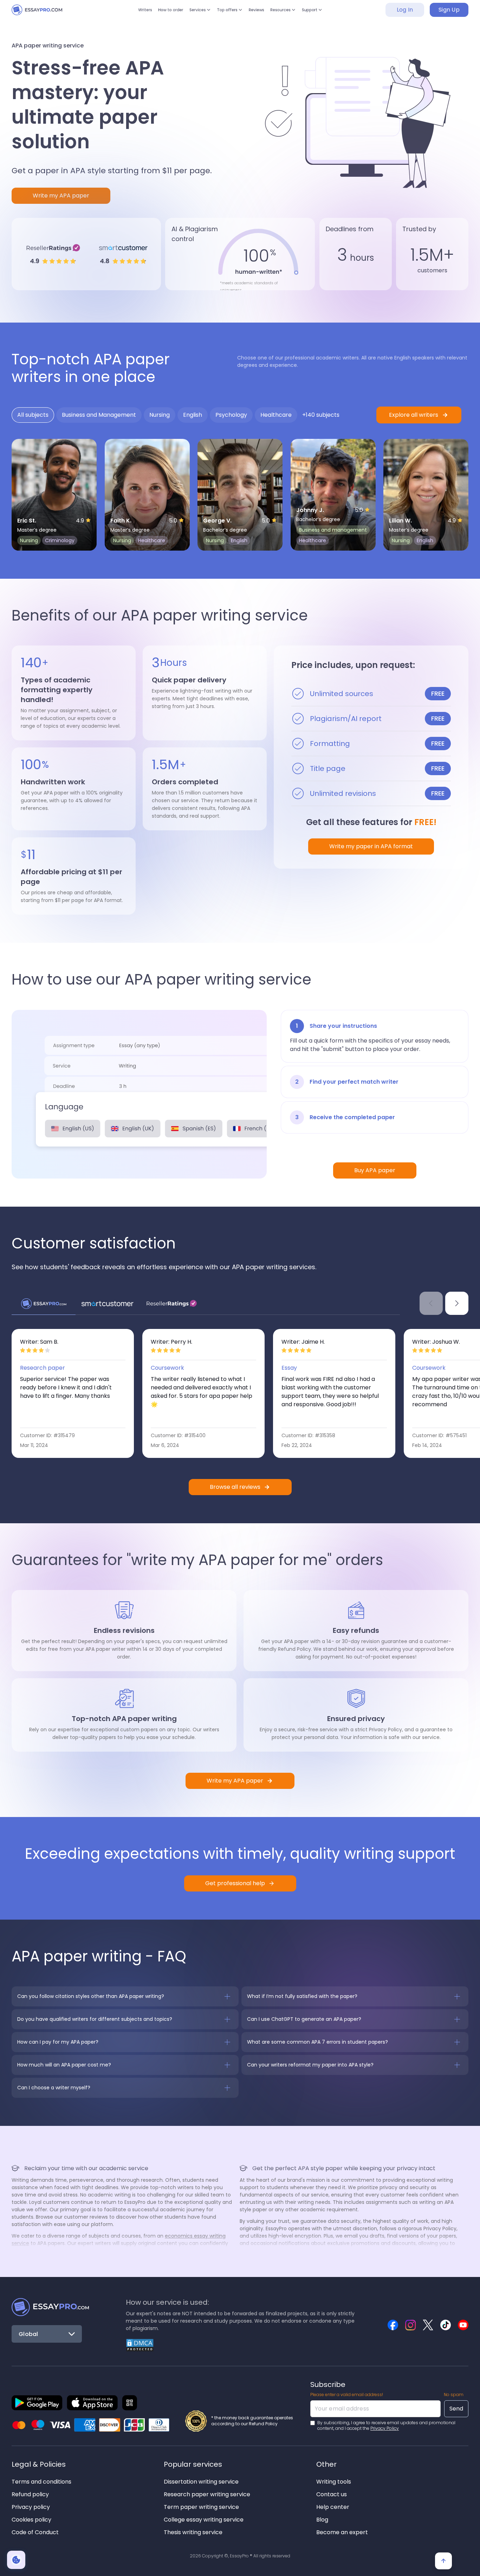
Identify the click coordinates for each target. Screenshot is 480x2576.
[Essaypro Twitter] (428, 2325)
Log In (405, 14)
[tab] (33, 415)
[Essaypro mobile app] (37, 2403)
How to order (156, 14)
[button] (193, 14)
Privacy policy (31, 2507)
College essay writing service (204, 2520)
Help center (333, 2507)
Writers (124, 14)
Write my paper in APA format (371, 846)
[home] (43, 14)
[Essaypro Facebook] (393, 2325)
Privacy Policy (385, 2428)
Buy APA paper (375, 1170)
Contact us (332, 2494)
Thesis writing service (193, 2532)
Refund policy (30, 2494)
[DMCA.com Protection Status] (140, 2345)
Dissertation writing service (201, 2482)
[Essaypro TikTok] (446, 2325)
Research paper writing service (207, 2494)
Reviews (263, 14)
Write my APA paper (61, 196)
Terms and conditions (41, 2482)
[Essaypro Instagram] (410, 2325)
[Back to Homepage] (50, 2307)
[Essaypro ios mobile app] (92, 2403)
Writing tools (334, 2482)
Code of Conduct (35, 2532)
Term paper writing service (201, 2507)
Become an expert (342, 2532)
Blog (322, 2520)
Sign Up (449, 14)
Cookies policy (31, 2520)
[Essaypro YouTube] (463, 2325)
